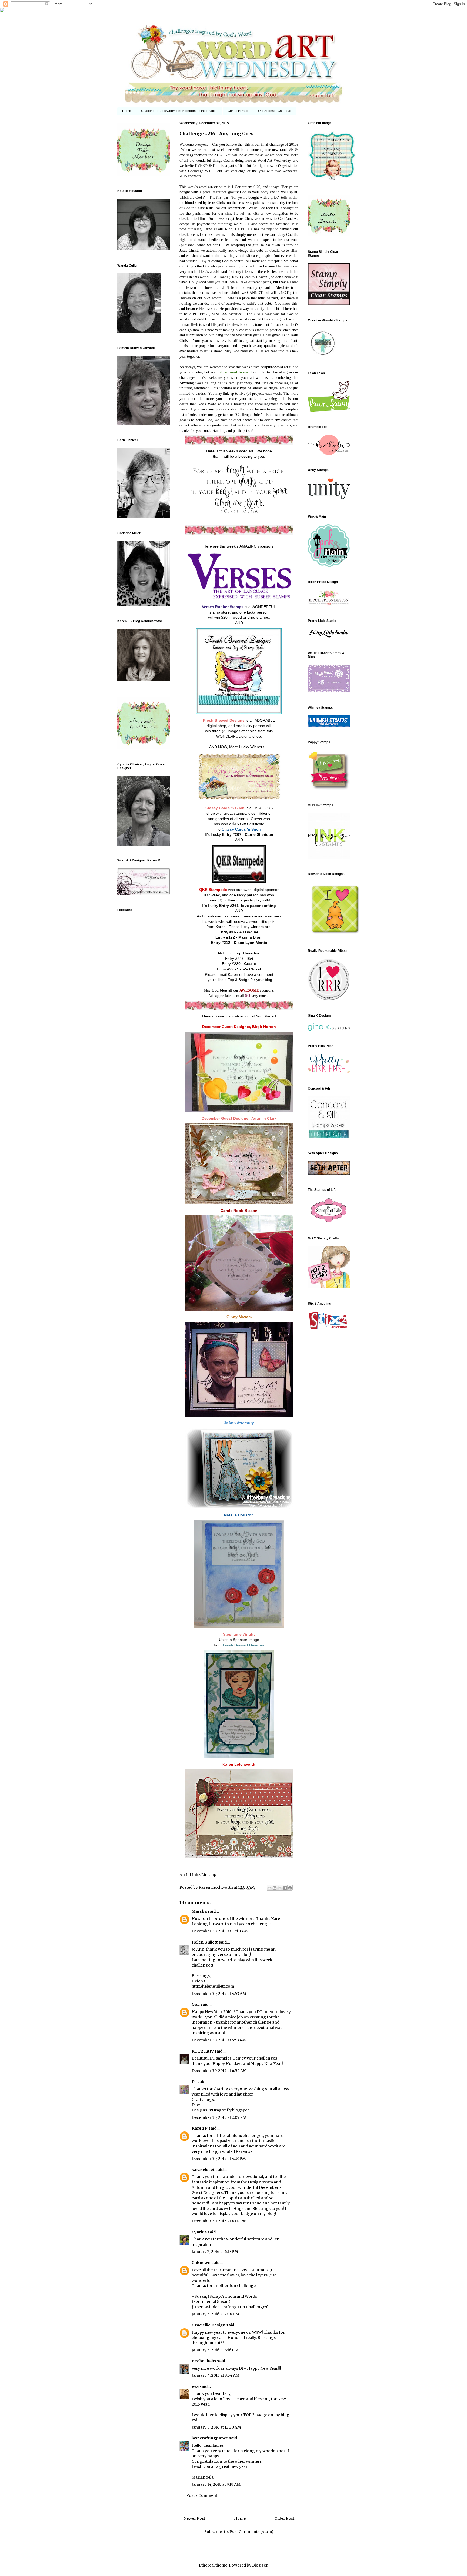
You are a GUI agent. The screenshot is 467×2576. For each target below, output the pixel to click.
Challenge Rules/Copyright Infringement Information (179, 111)
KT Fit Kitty (203, 2051)
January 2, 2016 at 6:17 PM (215, 2252)
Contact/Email (238, 111)
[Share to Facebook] (285, 1888)
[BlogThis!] (275, 1888)
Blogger (260, 2565)
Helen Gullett (205, 1942)
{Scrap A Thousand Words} (233, 2296)
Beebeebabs (204, 2361)
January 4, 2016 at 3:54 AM (216, 2375)
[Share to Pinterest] (290, 1888)
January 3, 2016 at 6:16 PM (215, 2350)
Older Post (284, 2518)
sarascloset (203, 2170)
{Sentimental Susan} (211, 2302)
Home (127, 111)
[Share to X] (280, 1888)
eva (195, 2386)
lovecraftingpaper (210, 2438)
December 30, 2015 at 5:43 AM (219, 2040)
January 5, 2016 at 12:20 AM (216, 2427)
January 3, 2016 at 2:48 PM (215, 2314)
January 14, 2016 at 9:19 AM (216, 2484)
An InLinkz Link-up (198, 1875)
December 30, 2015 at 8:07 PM (219, 2221)
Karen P (200, 2128)
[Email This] (269, 1888)
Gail (196, 2004)
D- (194, 2082)
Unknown (201, 2263)
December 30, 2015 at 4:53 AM (219, 1994)
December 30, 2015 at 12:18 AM (220, 1931)
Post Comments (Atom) (251, 2532)
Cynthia (199, 2232)
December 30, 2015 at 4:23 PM (219, 2159)
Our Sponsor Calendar (275, 111)
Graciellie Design (209, 2325)
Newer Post (194, 2518)
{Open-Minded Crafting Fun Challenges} (230, 2307)
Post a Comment (202, 2495)
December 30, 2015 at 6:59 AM (219, 2071)
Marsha (199, 1911)
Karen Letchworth (216, 1887)
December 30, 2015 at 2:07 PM (219, 2117)
